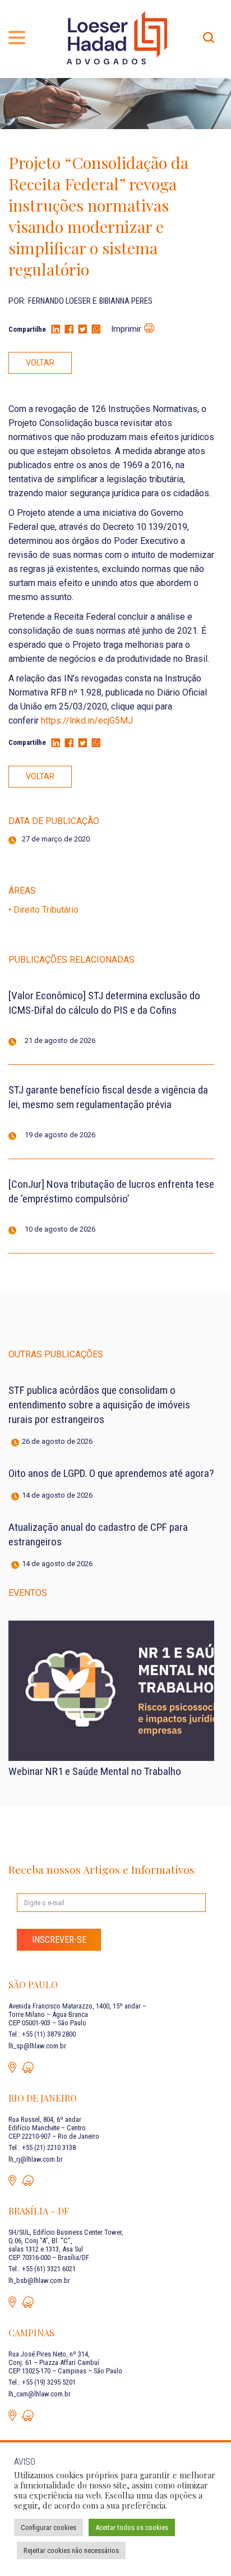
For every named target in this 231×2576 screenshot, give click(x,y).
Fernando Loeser (60, 301)
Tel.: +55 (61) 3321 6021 (42, 2269)
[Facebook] (69, 330)
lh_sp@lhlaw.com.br (37, 2046)
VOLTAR (40, 363)
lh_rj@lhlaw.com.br (36, 2159)
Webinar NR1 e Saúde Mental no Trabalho (95, 1771)
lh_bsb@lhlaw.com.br (39, 2280)
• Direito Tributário (43, 910)
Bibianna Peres (126, 301)
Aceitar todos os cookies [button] (132, 2527)
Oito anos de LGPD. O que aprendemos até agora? (111, 1473)
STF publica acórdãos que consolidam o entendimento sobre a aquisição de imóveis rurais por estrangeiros (99, 1405)
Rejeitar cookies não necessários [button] (71, 2550)
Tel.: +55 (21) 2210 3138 (42, 2147)
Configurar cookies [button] (48, 2527)
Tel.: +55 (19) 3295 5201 (42, 2382)
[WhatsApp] (96, 330)
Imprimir (126, 329)
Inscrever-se (59, 1940)
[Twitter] (82, 330)
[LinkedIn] (56, 330)
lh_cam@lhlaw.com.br (40, 2394)
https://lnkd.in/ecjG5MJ (87, 720)
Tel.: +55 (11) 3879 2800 (42, 2034)
